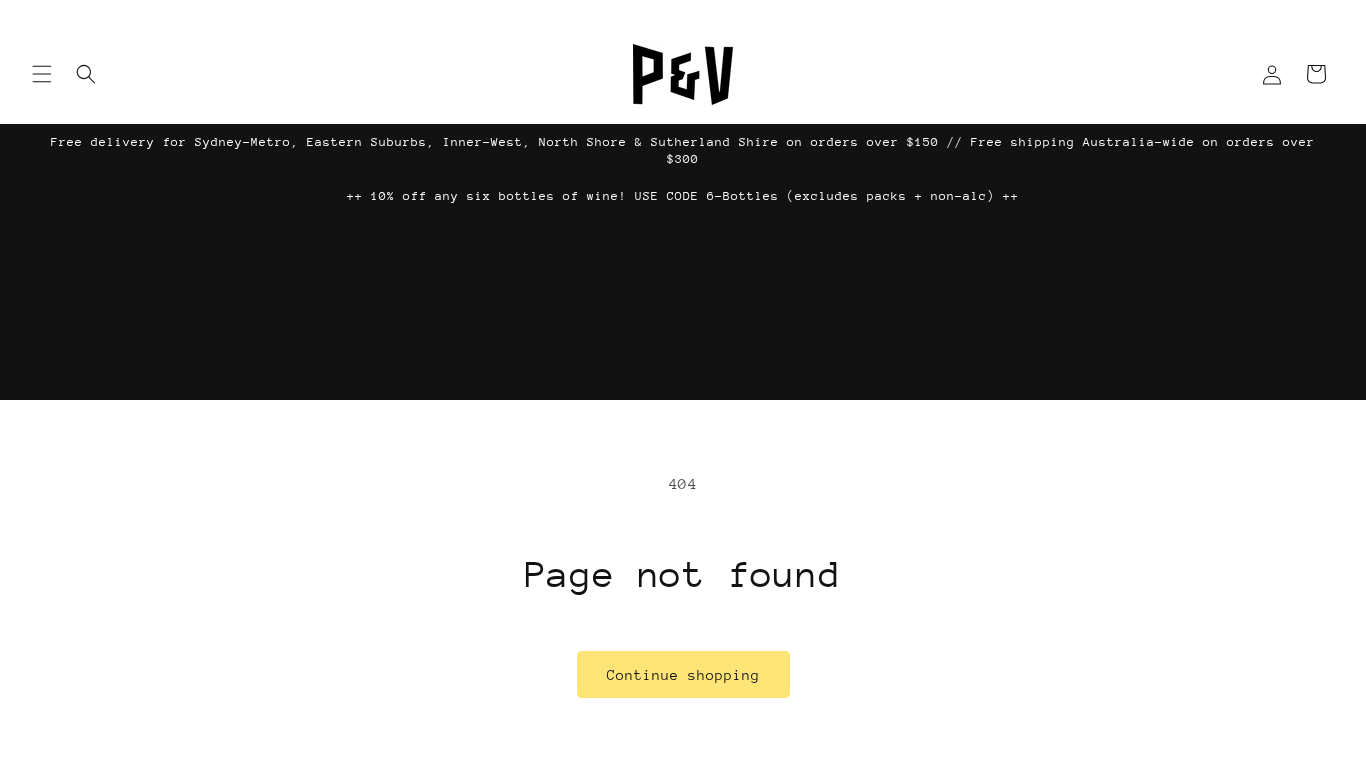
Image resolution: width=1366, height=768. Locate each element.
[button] (42, 74)
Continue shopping (683, 675)
